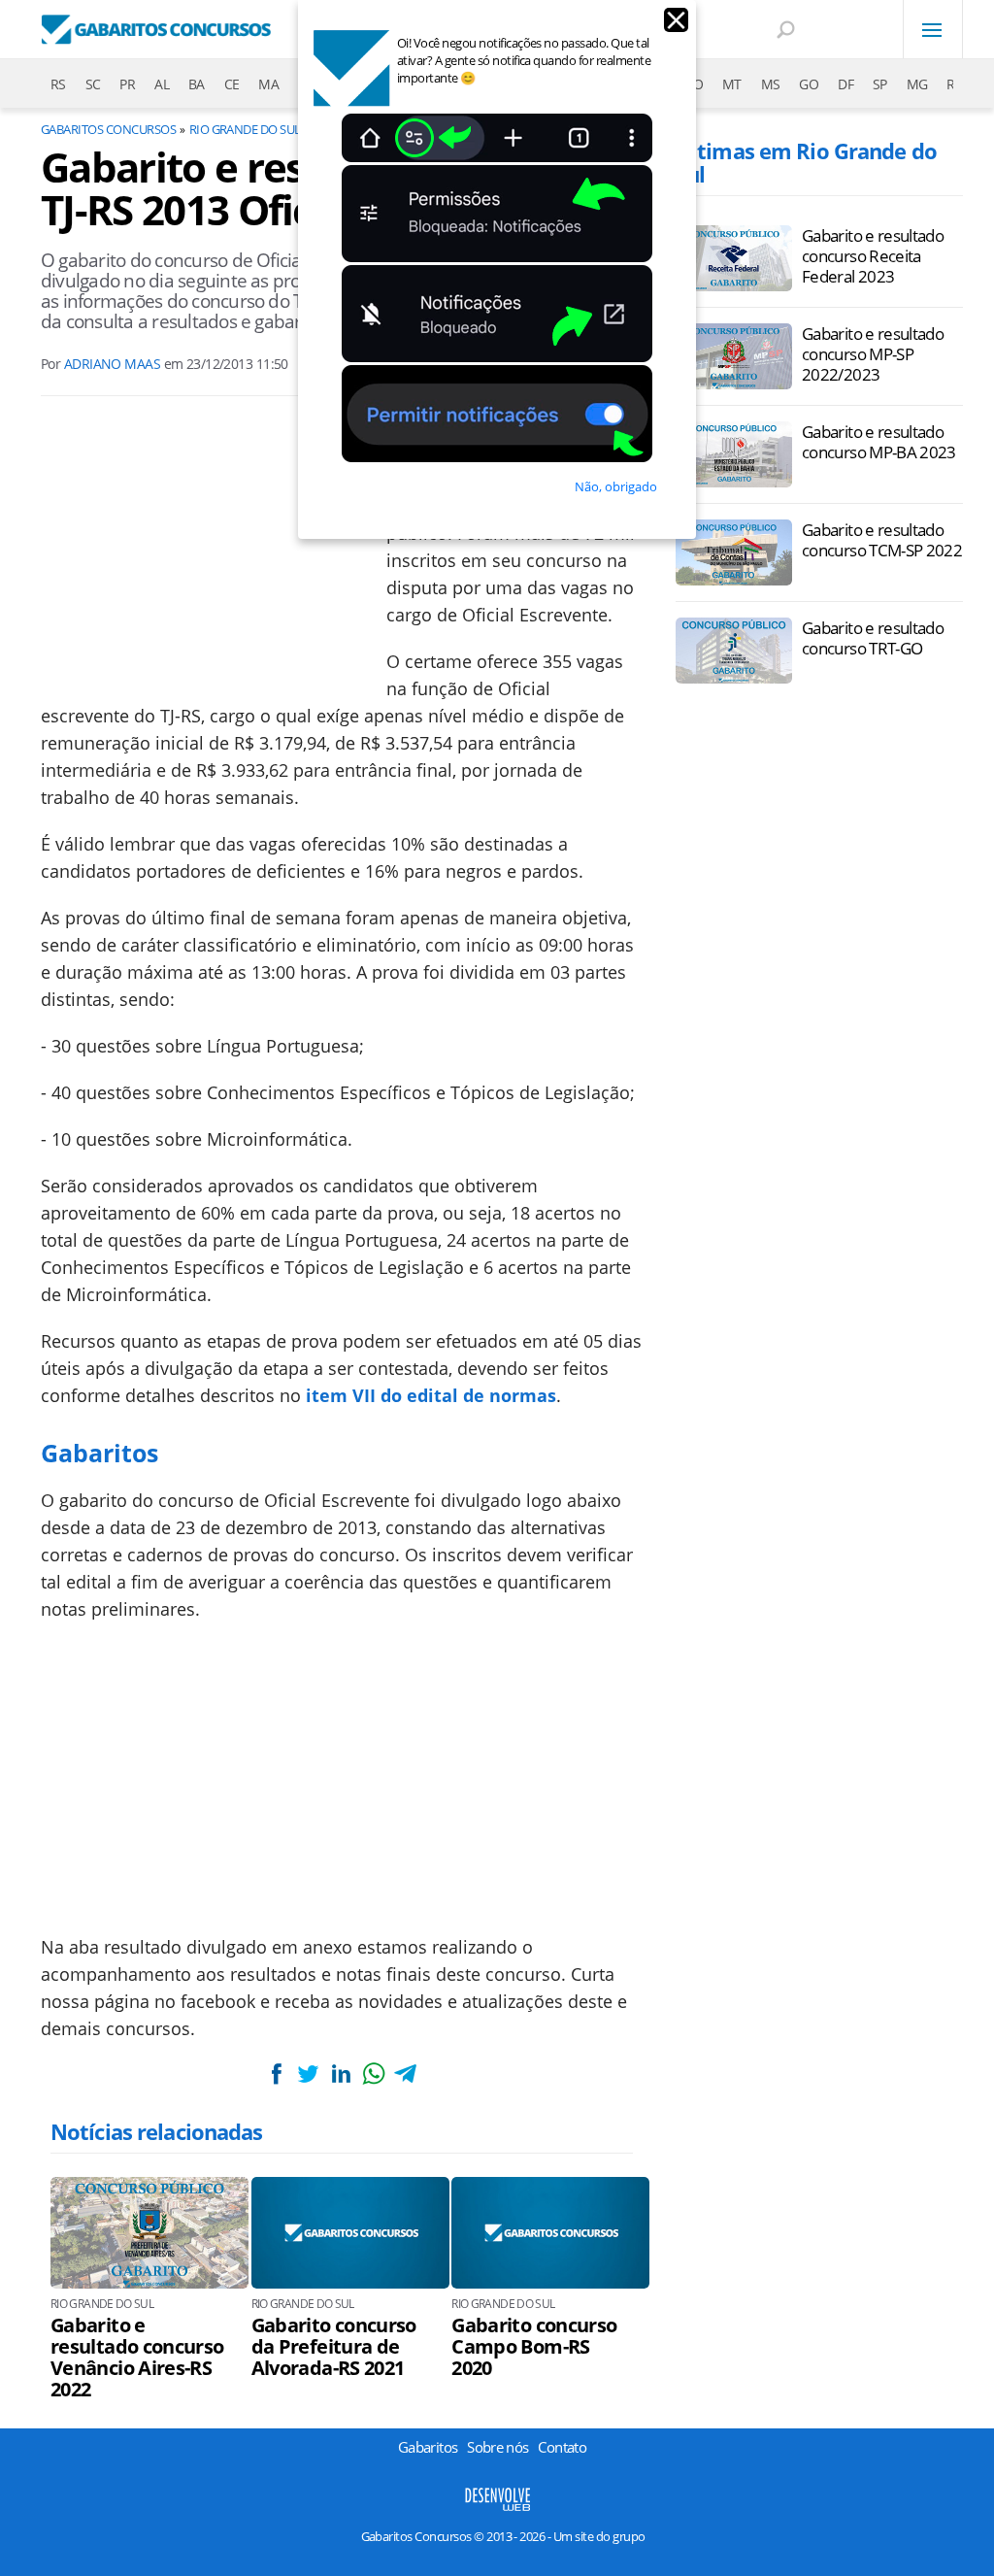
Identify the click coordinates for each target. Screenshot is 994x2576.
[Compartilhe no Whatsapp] (374, 2074)
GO (809, 84)
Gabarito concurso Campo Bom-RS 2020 (534, 2347)
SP (880, 84)
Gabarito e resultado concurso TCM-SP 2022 (882, 540)
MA (268, 84)
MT (732, 84)
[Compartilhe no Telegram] (406, 2074)
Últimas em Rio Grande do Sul (806, 162)
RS (58, 84)
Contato (562, 2447)
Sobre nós (497, 2447)
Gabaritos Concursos (108, 129)
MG (917, 84)
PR (127, 84)
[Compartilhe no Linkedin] (341, 2074)
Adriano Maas (112, 364)
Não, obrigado (616, 486)
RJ (952, 84)
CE (232, 84)
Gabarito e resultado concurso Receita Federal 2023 (873, 256)
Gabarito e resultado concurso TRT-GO (873, 638)
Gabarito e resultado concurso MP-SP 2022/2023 (873, 354)
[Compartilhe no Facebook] (276, 2074)
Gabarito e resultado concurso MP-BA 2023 (879, 442)
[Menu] (933, 29)
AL (162, 84)
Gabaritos (428, 2447)
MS (771, 84)
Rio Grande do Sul (245, 129)
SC (93, 84)
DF (845, 84)
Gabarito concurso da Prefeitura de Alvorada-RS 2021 (334, 2347)
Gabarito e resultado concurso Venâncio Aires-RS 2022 (137, 2358)
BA (197, 84)
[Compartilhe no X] (309, 2074)
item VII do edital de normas (431, 1395)
